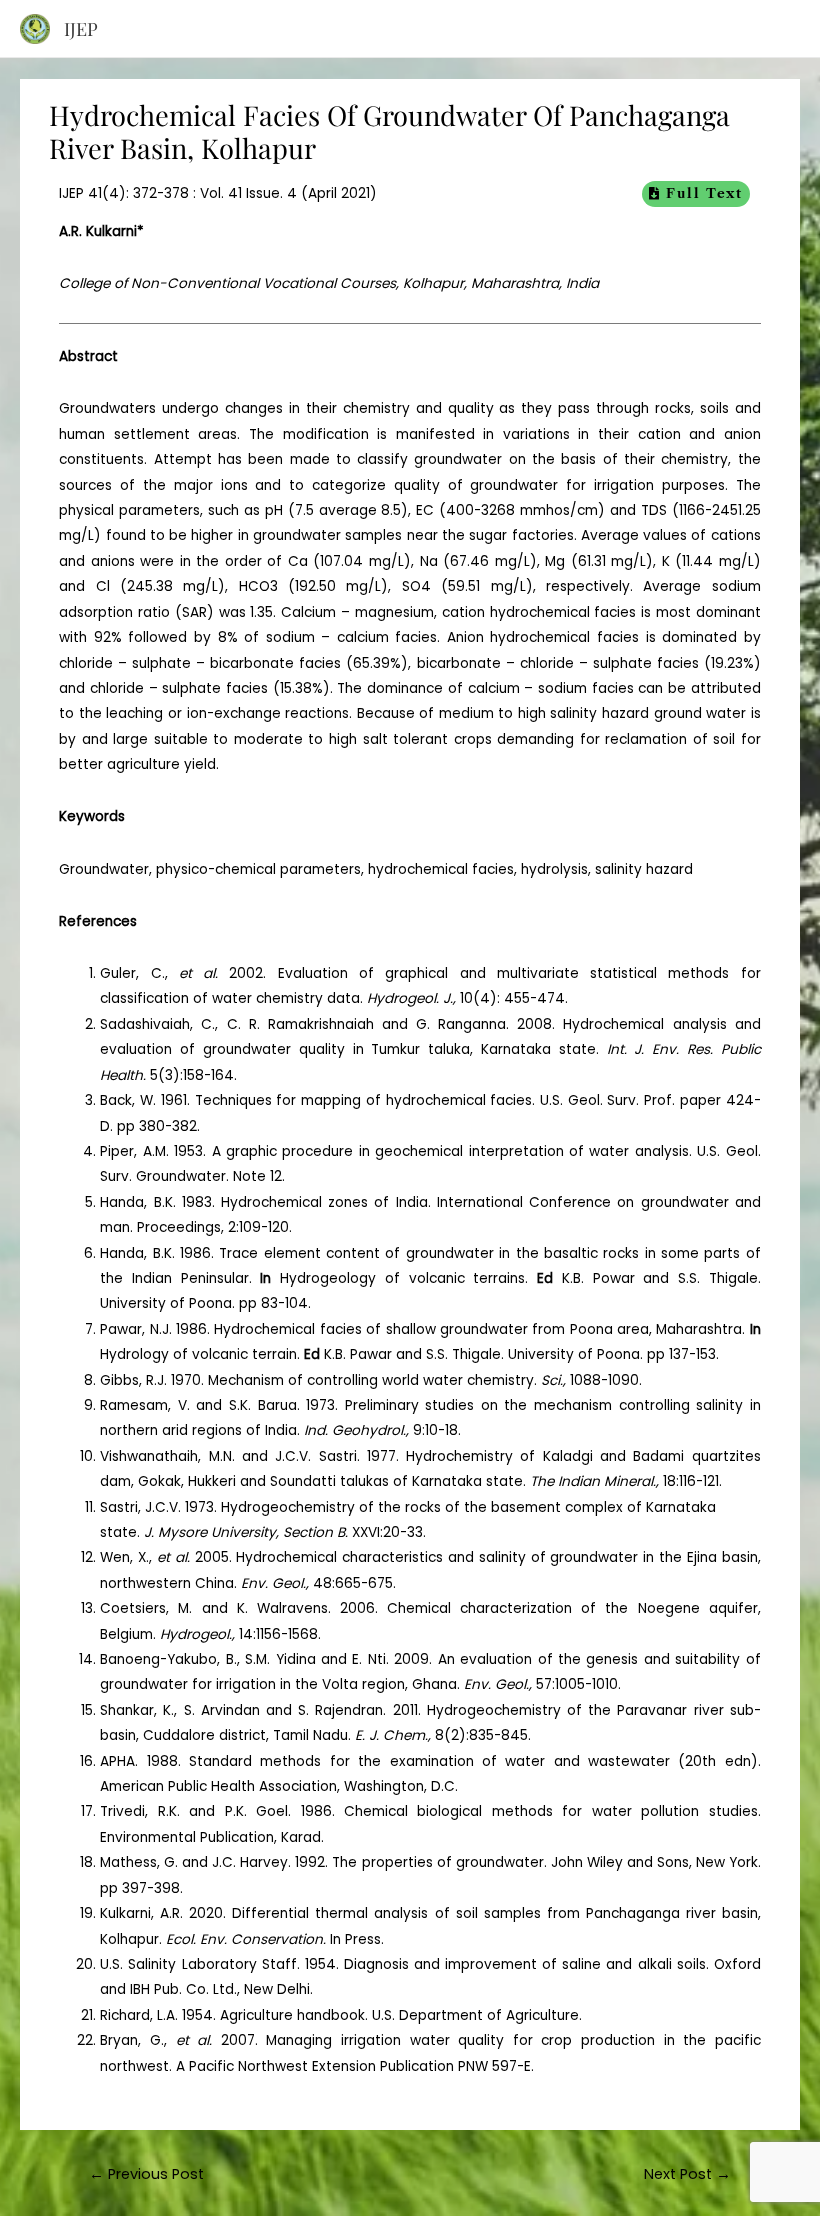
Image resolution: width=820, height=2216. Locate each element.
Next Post (687, 2174)
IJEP (81, 28)
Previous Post (146, 2174)
